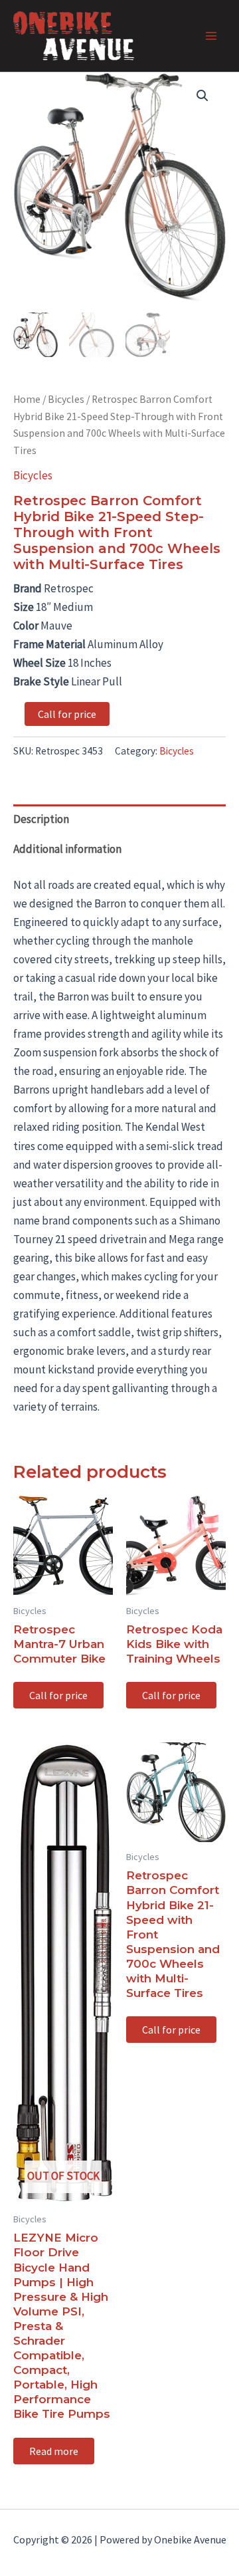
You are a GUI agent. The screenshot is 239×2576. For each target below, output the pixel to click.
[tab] (119, 819)
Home (27, 399)
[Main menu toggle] (211, 36)
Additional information (67, 849)
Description (41, 819)
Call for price (67, 714)
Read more (54, 2451)
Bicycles (66, 399)
